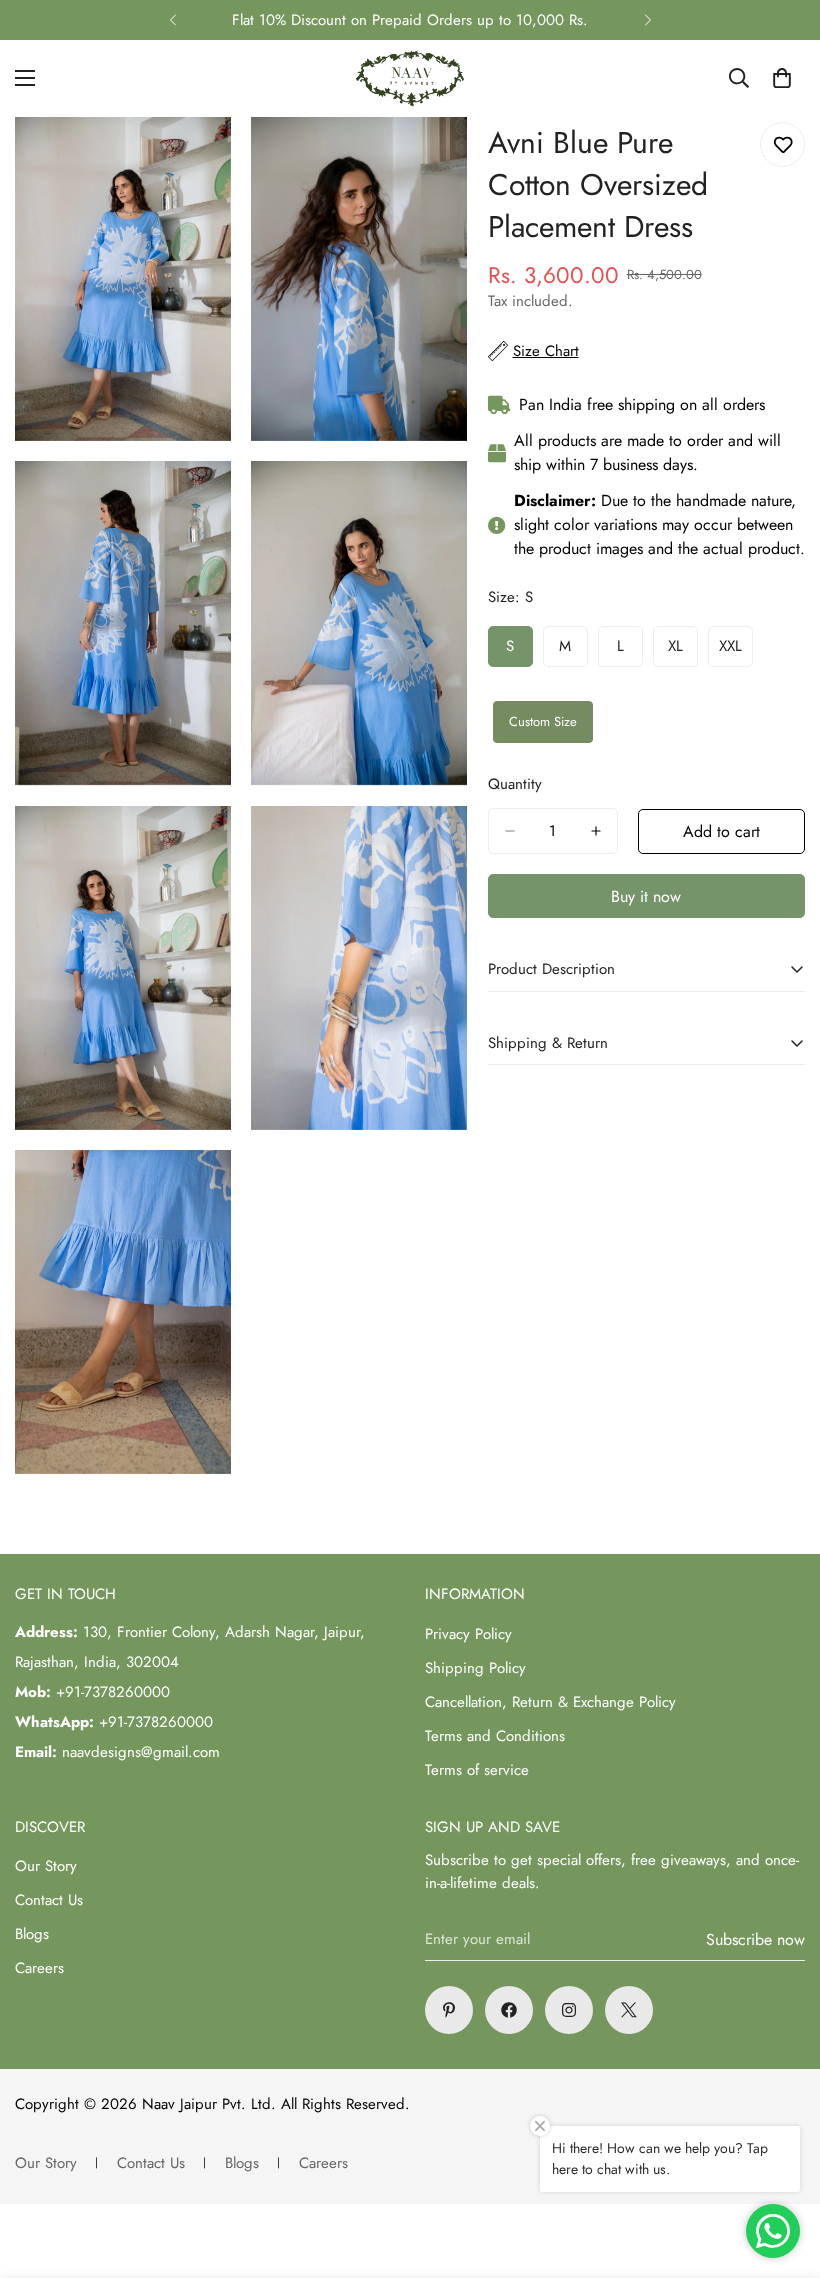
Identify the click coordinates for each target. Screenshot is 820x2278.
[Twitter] (629, 2010)
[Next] (647, 20)
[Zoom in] (198, 159)
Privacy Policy (468, 1634)
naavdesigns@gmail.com (141, 1752)
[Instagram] (569, 2010)
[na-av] (410, 78)
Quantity (515, 784)
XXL (736, 651)
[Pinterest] (449, 2010)
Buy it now (646, 896)
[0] (782, 78)
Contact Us (49, 1900)
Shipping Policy (475, 1668)
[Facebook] (509, 2010)
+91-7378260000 (113, 1692)
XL (683, 651)
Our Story (46, 1866)
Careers (39, 1968)
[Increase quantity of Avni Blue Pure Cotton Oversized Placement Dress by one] (596, 831)
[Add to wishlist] (782, 144)
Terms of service (477, 1770)
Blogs (32, 1934)
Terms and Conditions (495, 1736)
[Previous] (172, 20)
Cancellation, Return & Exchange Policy (550, 1702)
